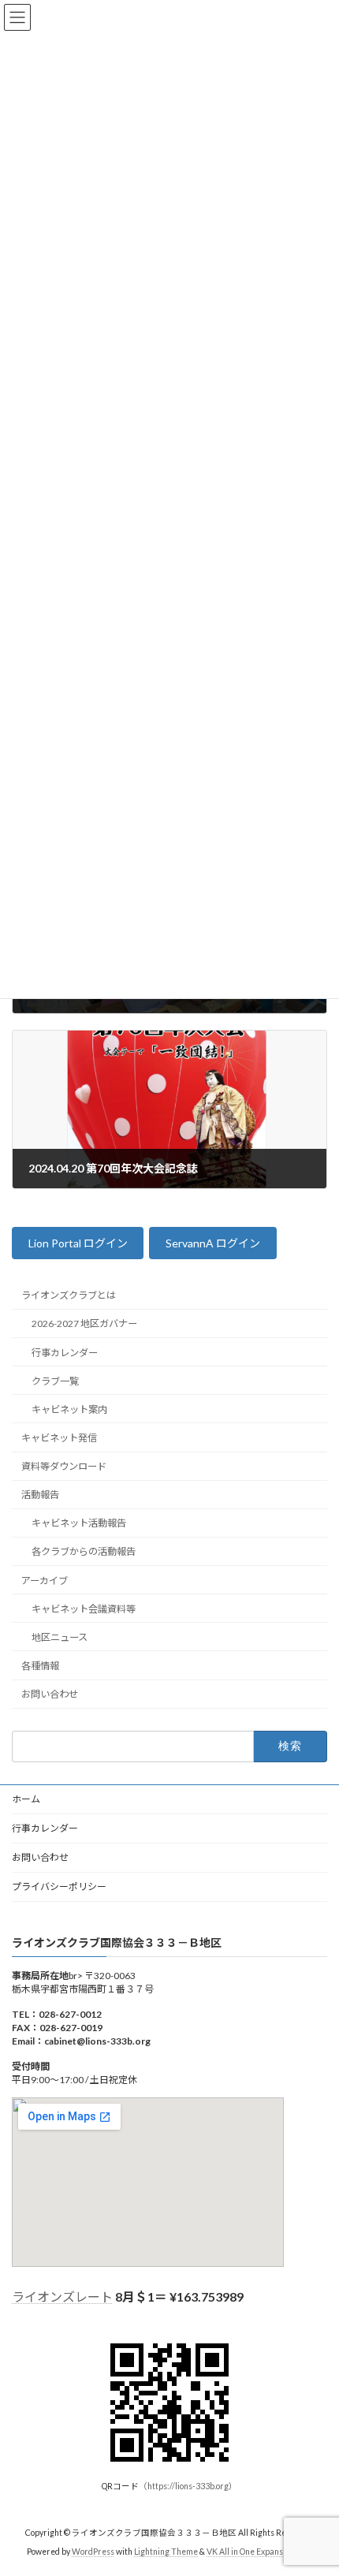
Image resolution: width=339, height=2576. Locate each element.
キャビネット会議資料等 (84, 1608)
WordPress (93, 2552)
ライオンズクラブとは (69, 1295)
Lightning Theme (166, 2552)
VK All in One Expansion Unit (259, 2552)
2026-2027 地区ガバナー (84, 1323)
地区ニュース (60, 1637)
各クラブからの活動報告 (84, 1551)
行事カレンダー (65, 1352)
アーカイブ (45, 1580)
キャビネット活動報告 (79, 1523)
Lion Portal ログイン (78, 1243)
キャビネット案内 (69, 1409)
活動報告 (40, 1495)
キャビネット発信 (59, 1438)
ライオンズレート (62, 2296)
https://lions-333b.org (188, 2486)
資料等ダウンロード (64, 1466)
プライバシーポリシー (59, 1886)
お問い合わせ (50, 1694)
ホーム (26, 1799)
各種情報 (40, 1666)
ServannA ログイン (213, 1243)
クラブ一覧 (55, 1380)
